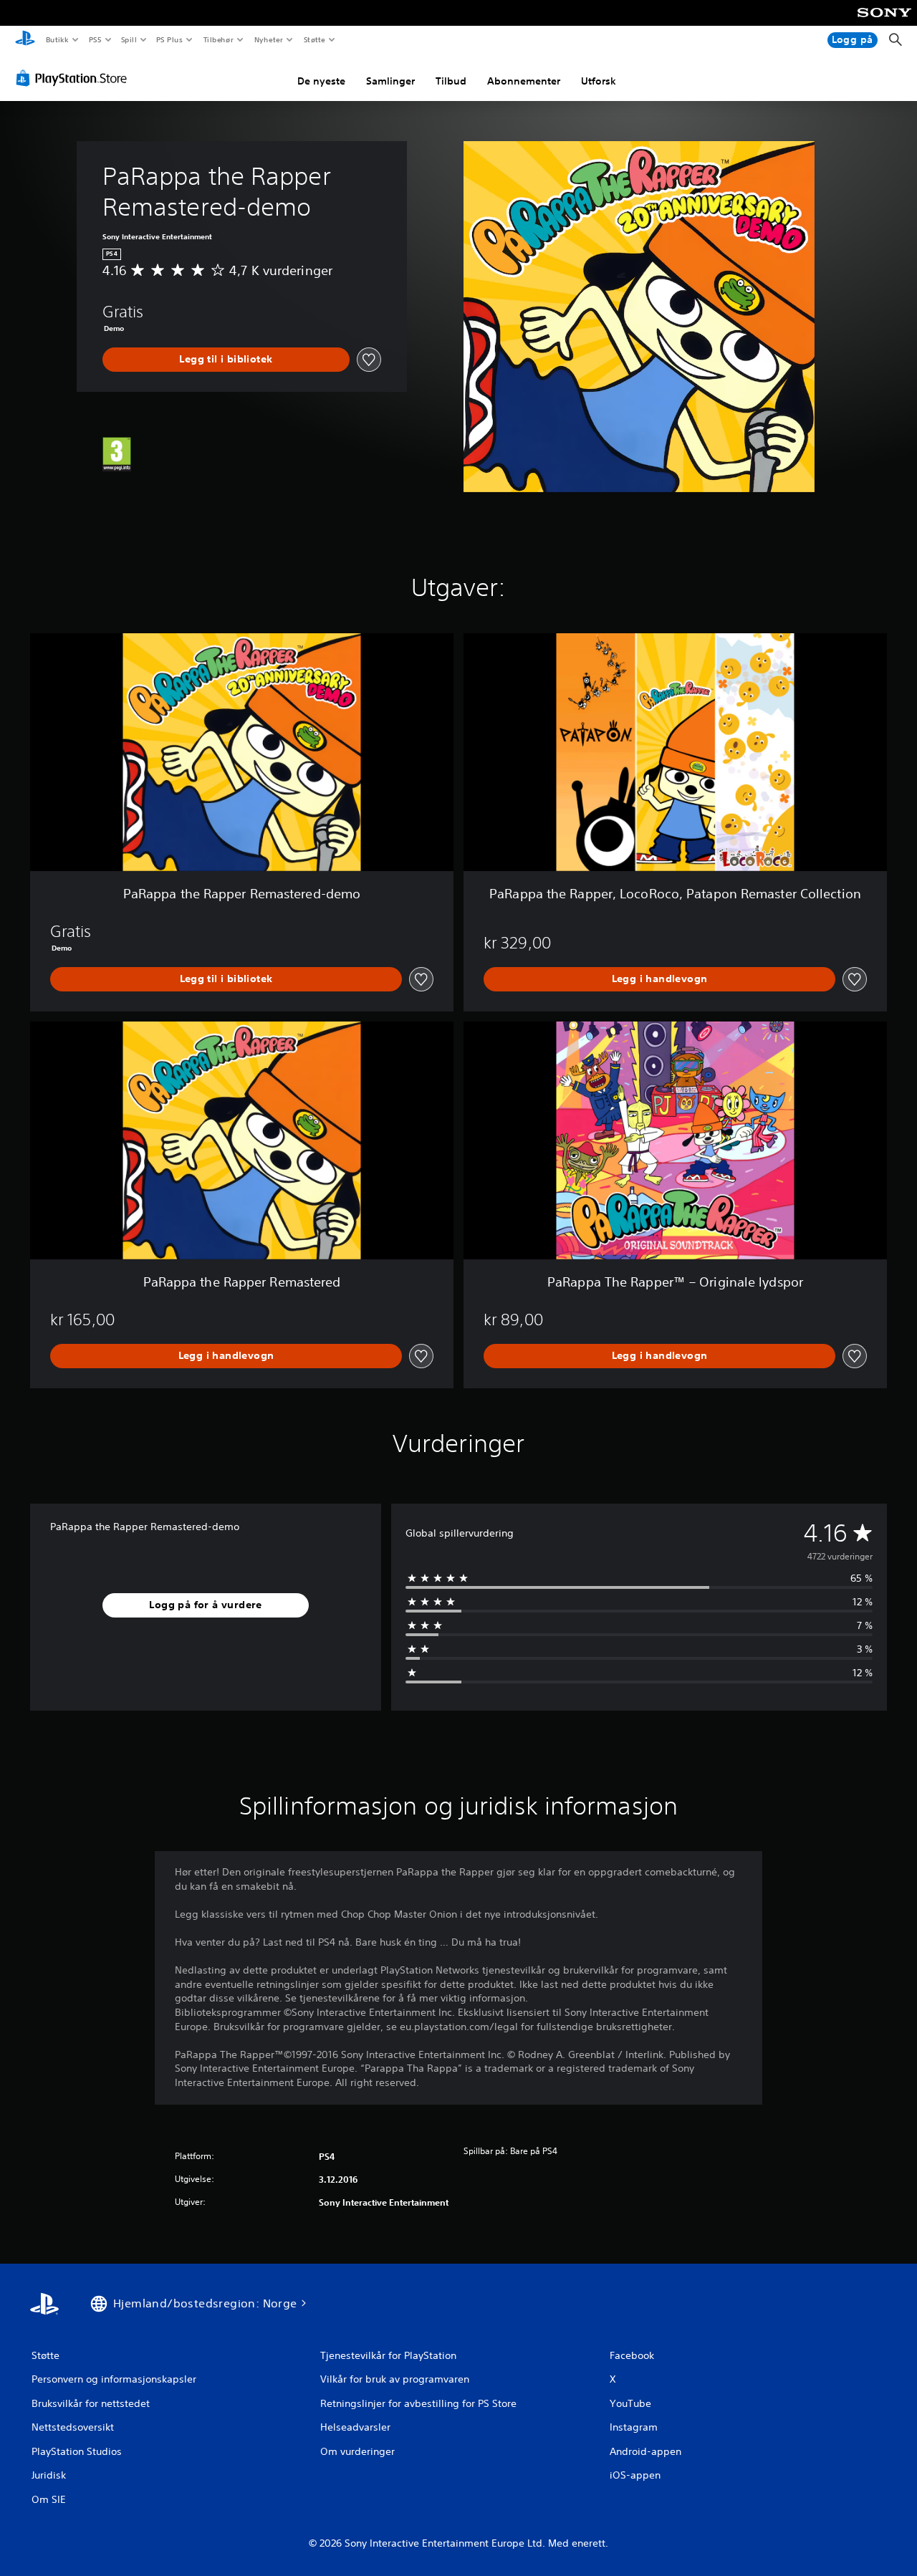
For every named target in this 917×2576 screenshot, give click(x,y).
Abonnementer (524, 81)
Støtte (315, 39)
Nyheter (269, 39)
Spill (129, 39)
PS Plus (170, 39)
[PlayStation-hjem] (25, 40)
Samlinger (390, 81)
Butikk (57, 39)
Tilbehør (219, 39)
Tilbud (451, 81)
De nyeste (321, 81)
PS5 (96, 39)
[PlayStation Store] (75, 78)
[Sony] (884, 22)
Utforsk (599, 81)
